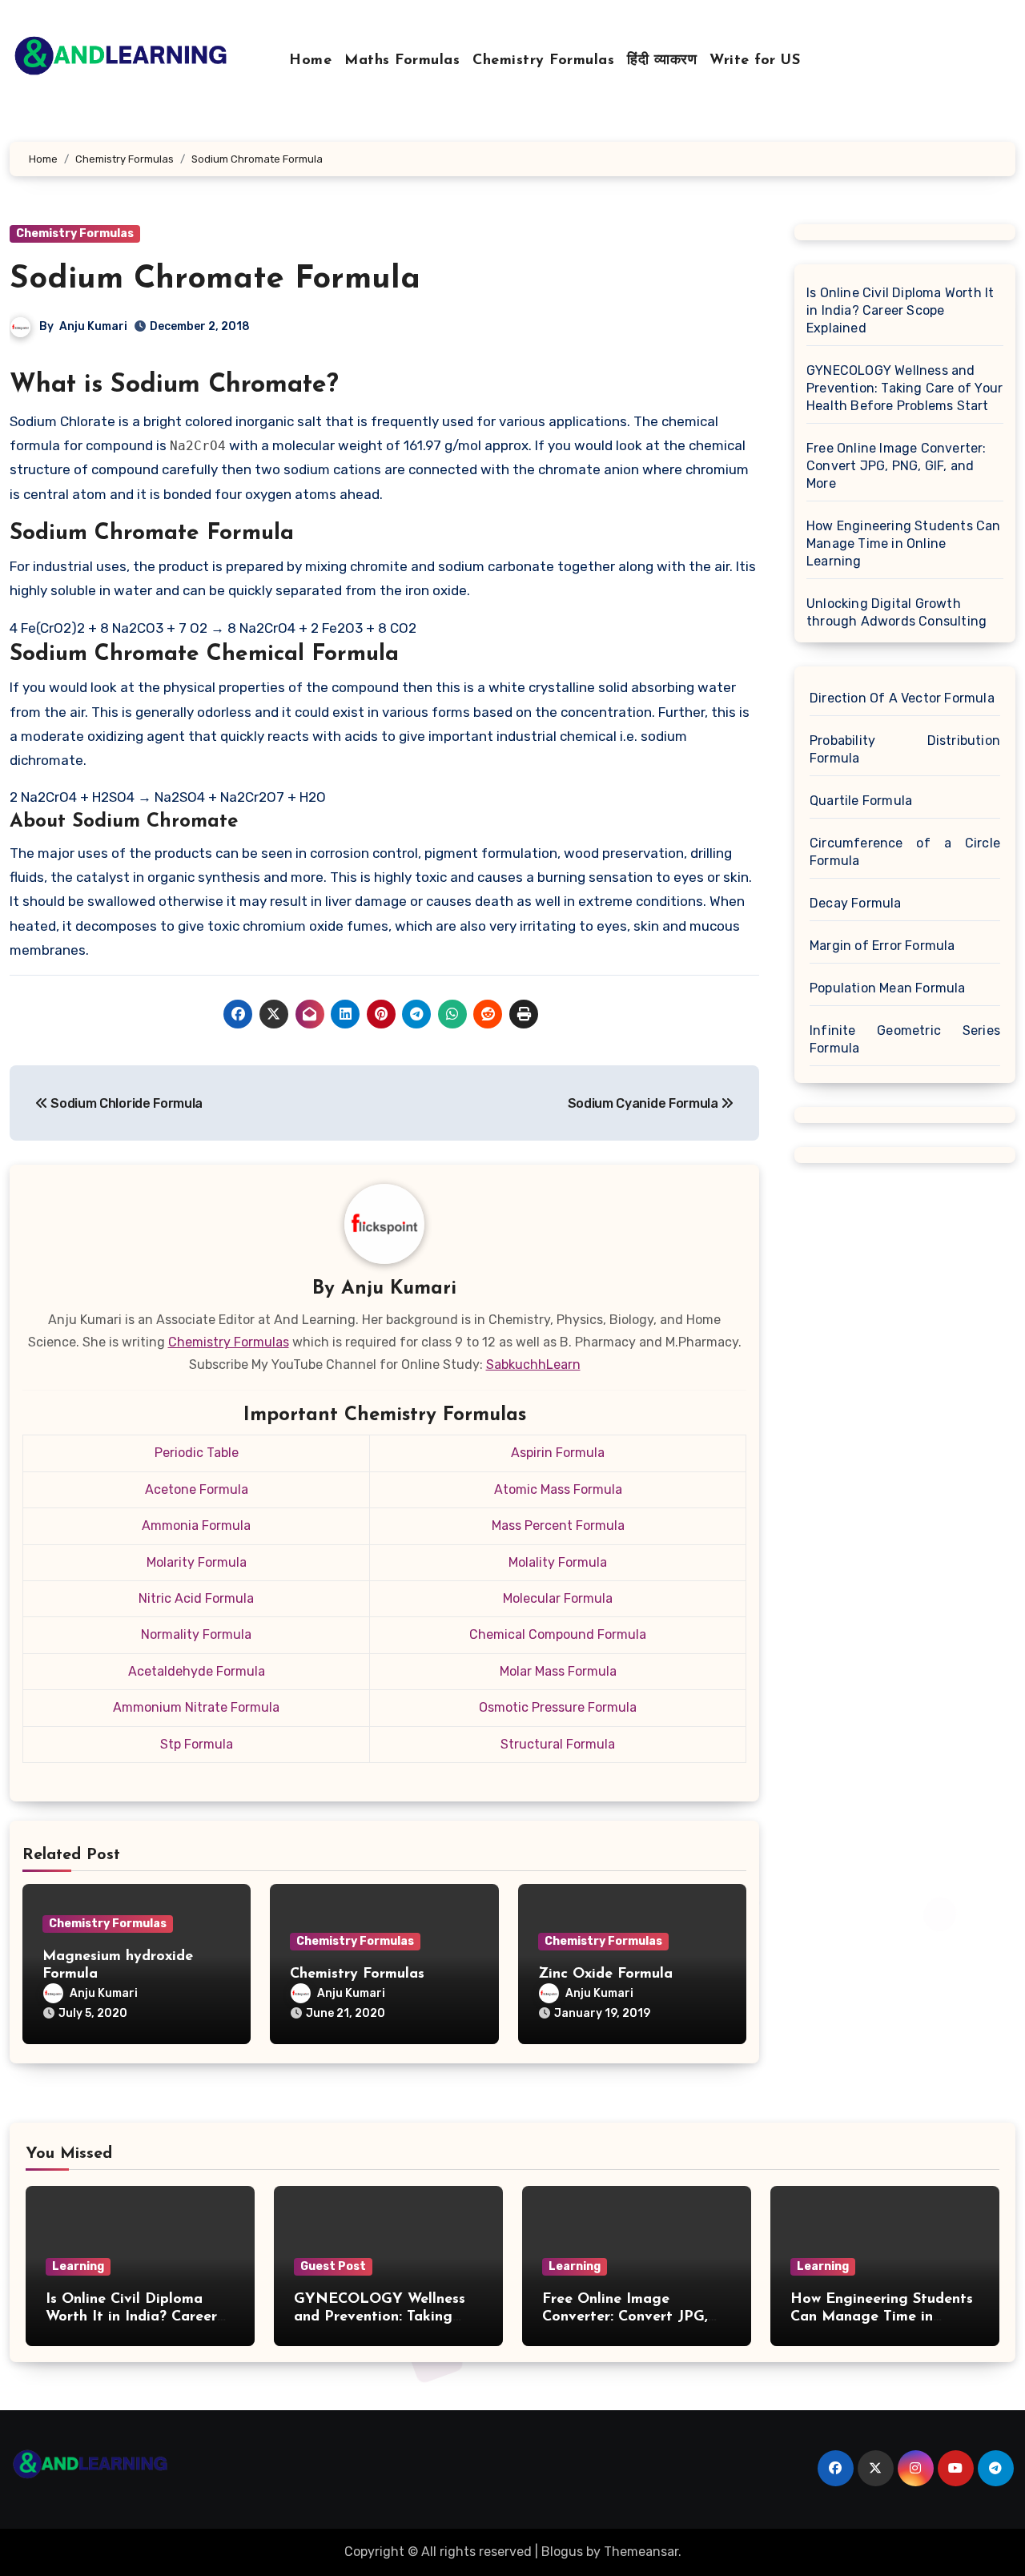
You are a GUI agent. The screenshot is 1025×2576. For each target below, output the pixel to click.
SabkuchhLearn (533, 1364)
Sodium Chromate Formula (215, 280)
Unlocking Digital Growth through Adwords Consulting (896, 612)
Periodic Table (197, 1453)
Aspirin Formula (558, 1453)
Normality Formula (196, 1634)
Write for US (755, 61)
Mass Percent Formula (558, 1525)
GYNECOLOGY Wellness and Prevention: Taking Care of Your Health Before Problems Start (904, 388)
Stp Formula (197, 1744)
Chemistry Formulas (543, 61)
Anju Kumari (93, 326)
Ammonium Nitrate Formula (196, 1707)
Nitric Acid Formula (196, 1598)
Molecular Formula (558, 1598)
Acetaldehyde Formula (197, 1671)
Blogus (562, 2552)
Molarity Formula (197, 1562)
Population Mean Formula (888, 988)
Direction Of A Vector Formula (902, 698)
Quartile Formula (861, 801)
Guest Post (333, 2266)
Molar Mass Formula (558, 1671)
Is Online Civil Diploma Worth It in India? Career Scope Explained (900, 310)
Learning (78, 2266)
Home (310, 61)
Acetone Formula (197, 1489)
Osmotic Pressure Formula (558, 1707)
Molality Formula (558, 1562)
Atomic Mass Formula (558, 1489)
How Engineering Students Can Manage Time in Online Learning (904, 543)
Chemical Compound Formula (558, 1634)
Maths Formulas (402, 61)
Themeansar (641, 2552)
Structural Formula (558, 1744)
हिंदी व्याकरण (662, 61)
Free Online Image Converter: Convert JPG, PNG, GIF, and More (896, 466)
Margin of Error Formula (882, 946)
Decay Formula (856, 903)
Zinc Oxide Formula (605, 1974)
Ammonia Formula (196, 1525)
